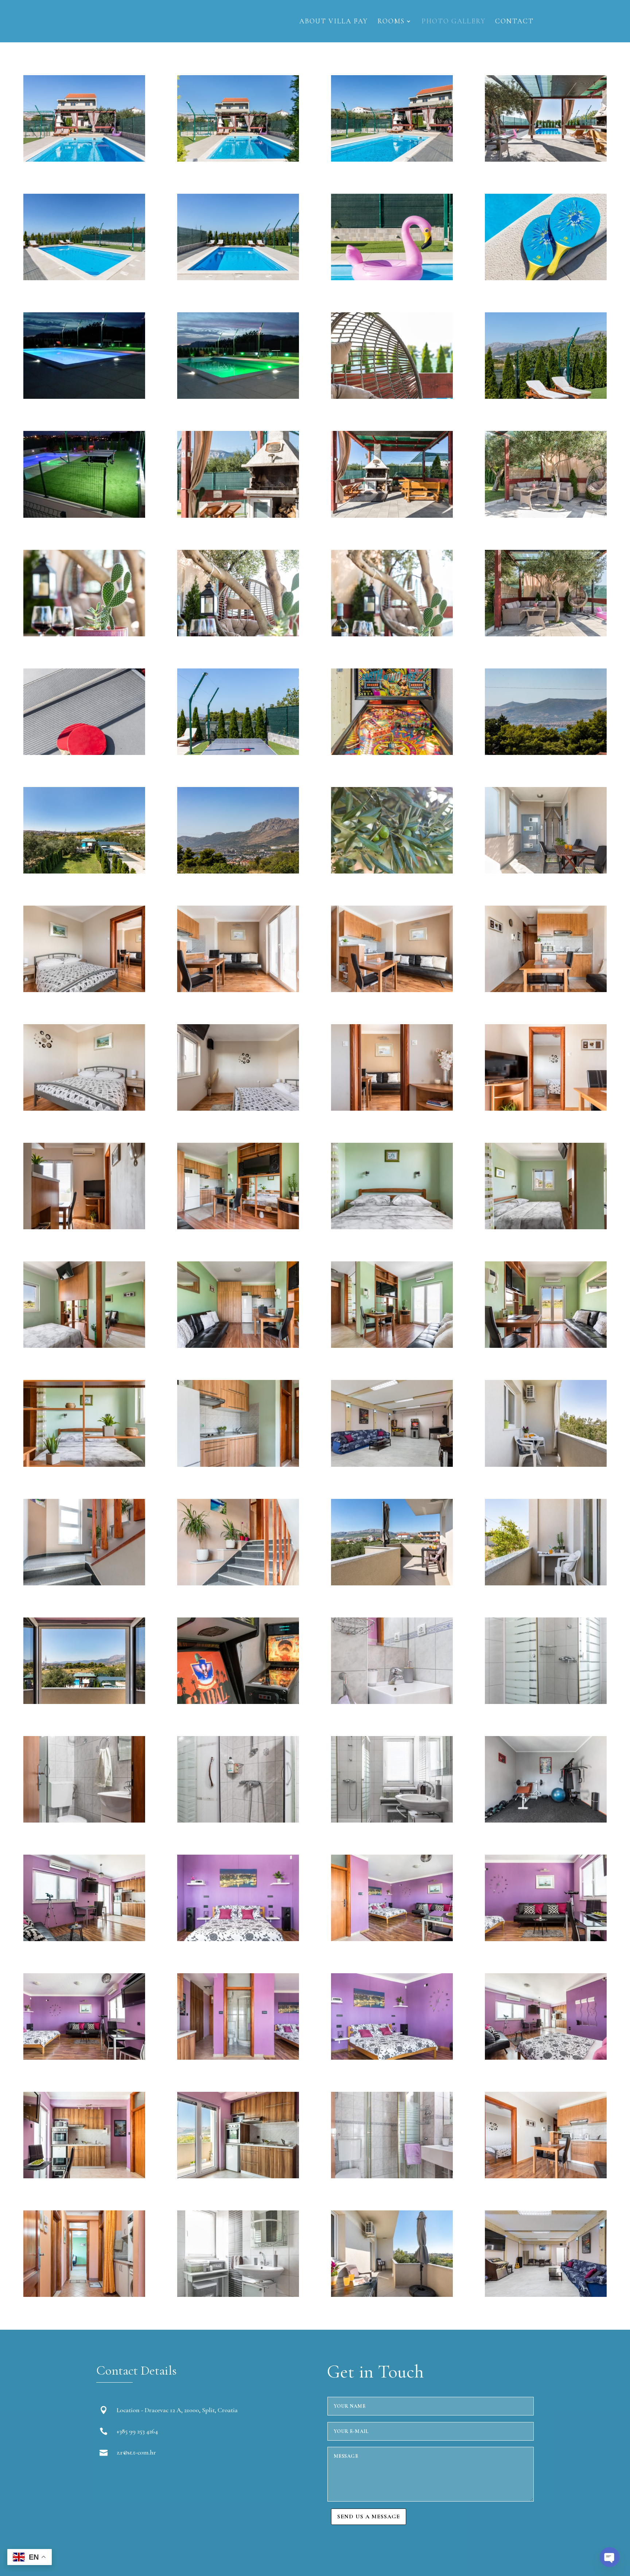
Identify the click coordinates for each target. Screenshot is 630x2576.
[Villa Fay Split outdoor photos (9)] (238, 871)
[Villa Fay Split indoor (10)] (546, 1702)
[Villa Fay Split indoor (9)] (392, 1702)
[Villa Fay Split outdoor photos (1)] (392, 634)
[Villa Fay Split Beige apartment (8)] (392, 1108)
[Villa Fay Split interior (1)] (546, 1820)
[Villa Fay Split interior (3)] (238, 1939)
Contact (514, 22)
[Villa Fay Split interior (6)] (84, 2058)
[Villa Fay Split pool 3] (84, 278)
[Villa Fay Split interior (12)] (392, 2176)
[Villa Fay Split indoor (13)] (392, 1820)
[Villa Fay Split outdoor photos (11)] (546, 159)
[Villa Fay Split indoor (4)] (238, 1583)
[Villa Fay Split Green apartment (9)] (238, 1465)
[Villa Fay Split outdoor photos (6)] (546, 753)
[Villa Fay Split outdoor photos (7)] (84, 871)
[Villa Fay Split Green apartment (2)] (392, 1227)
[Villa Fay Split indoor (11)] (84, 1820)
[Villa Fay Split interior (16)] (392, 2295)
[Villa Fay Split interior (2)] (84, 1939)
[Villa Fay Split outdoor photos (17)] (84, 634)
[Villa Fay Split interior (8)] (392, 2058)
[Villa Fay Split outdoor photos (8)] (392, 516)
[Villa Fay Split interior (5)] (546, 1939)
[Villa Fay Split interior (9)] (546, 2058)
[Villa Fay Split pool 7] (392, 278)
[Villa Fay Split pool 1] (238, 159)
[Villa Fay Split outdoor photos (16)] (392, 871)
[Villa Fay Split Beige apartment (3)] (238, 990)
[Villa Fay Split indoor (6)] (546, 1583)
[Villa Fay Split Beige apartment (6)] (84, 1108)
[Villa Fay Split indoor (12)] (238, 1820)
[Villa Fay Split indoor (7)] (84, 1702)
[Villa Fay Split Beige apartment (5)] (546, 990)
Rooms (391, 22)
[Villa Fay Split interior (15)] (238, 2295)
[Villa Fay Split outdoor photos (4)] (392, 397)
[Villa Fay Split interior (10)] (84, 2176)
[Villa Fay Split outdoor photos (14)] (546, 516)
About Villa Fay (334, 22)
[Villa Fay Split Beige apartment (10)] (84, 1227)
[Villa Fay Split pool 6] (546, 397)
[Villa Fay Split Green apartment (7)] (546, 1346)
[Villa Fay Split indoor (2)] (546, 1465)
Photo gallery (454, 22)
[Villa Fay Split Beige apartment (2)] (84, 990)
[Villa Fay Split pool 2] (238, 278)
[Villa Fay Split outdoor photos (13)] (546, 634)
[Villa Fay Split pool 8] (546, 278)
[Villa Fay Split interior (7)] (238, 2058)
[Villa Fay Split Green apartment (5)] (238, 1346)
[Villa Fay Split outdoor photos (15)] (84, 516)
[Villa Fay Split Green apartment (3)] (546, 1227)
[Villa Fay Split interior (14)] (84, 2295)
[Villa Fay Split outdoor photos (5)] (238, 516)
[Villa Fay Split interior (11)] (238, 2176)
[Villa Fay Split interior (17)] (546, 2295)
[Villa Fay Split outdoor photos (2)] (84, 753)
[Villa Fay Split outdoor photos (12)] (392, 753)
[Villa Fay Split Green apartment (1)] (238, 1227)
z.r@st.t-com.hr (136, 2452)
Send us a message (369, 2517)
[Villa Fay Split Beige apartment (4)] (392, 990)
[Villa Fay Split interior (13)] (546, 2176)
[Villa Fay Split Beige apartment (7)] (238, 1108)
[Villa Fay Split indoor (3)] (84, 1583)
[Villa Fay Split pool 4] (392, 159)
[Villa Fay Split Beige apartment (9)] (546, 1108)
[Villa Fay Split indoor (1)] (392, 1465)
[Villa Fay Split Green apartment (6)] (392, 1346)
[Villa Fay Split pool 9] (84, 397)
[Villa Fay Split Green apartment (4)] (84, 1346)
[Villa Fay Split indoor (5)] (392, 1583)
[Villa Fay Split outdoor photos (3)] (238, 753)
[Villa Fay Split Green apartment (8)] (84, 1465)
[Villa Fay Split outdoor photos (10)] (238, 634)
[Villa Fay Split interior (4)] (392, 1939)
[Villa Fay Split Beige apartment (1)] (546, 871)
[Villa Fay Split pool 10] (238, 397)
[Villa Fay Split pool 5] (84, 159)
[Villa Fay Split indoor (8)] (238, 1702)
